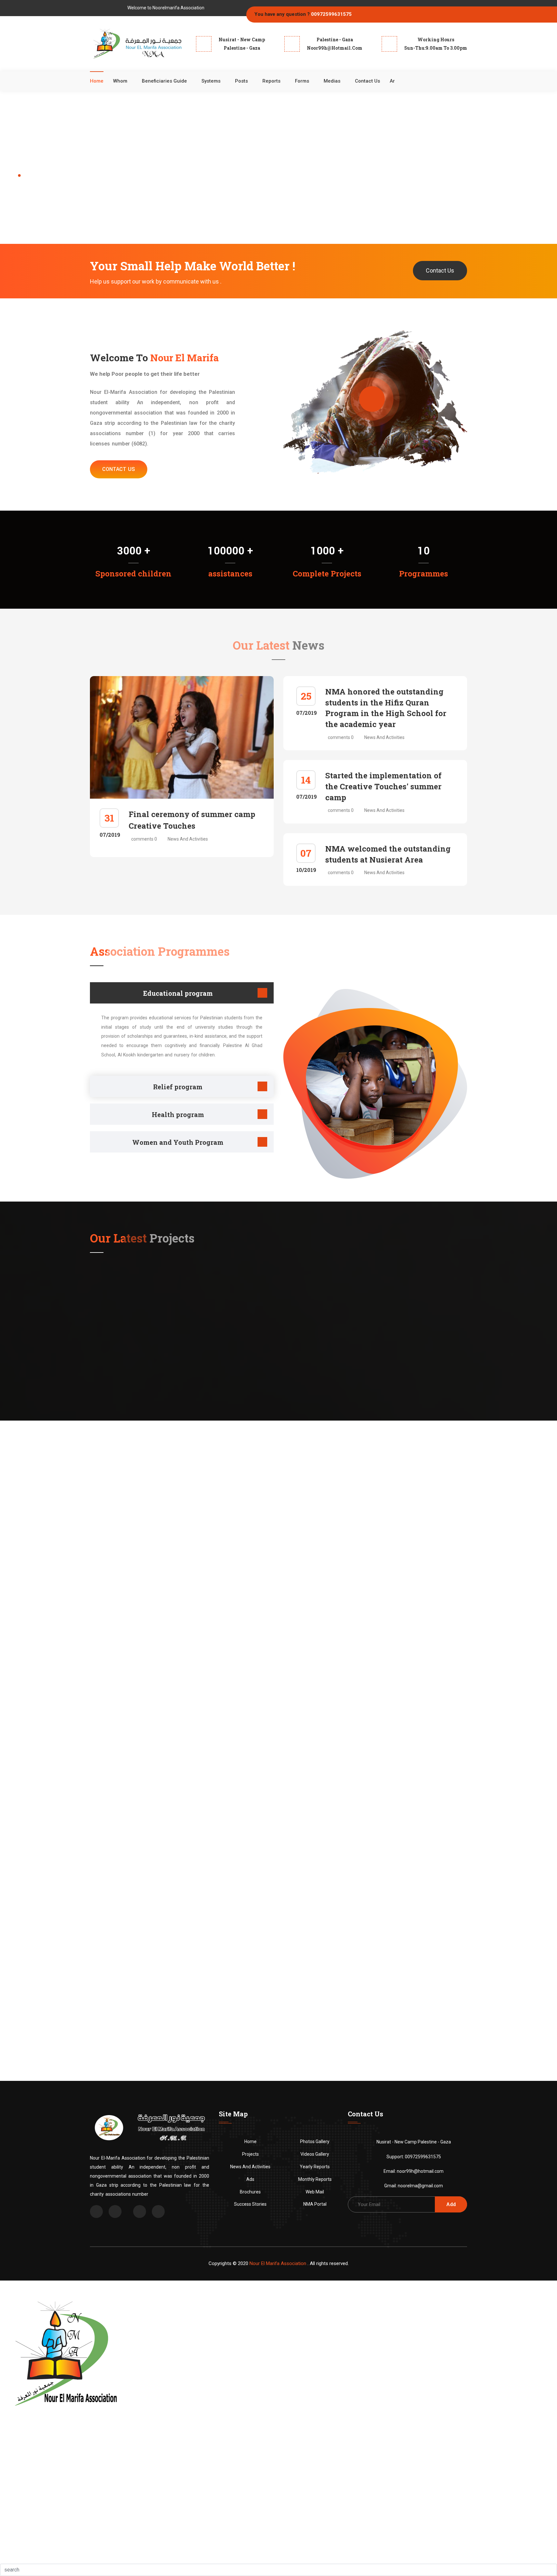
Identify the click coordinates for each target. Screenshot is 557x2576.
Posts (241, 81)
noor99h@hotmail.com (420, 2171)
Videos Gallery (315, 2154)
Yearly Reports (315, 2167)
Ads (250, 2179)
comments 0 (144, 839)
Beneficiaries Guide (164, 81)
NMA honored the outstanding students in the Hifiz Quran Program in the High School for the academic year (386, 708)
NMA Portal (315, 2204)
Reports (271, 81)
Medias (332, 81)
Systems (211, 81)
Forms (302, 81)
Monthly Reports (315, 2179)
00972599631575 (331, 14)
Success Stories (250, 2204)
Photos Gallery (315, 2142)
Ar (392, 81)
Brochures (250, 2192)
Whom (120, 81)
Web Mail (315, 2192)
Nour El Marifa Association (278, 2263)
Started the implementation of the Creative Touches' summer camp (383, 786)
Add (451, 2204)
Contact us (367, 81)
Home (97, 81)
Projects (250, 2154)
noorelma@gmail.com (420, 2186)
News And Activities (188, 839)
